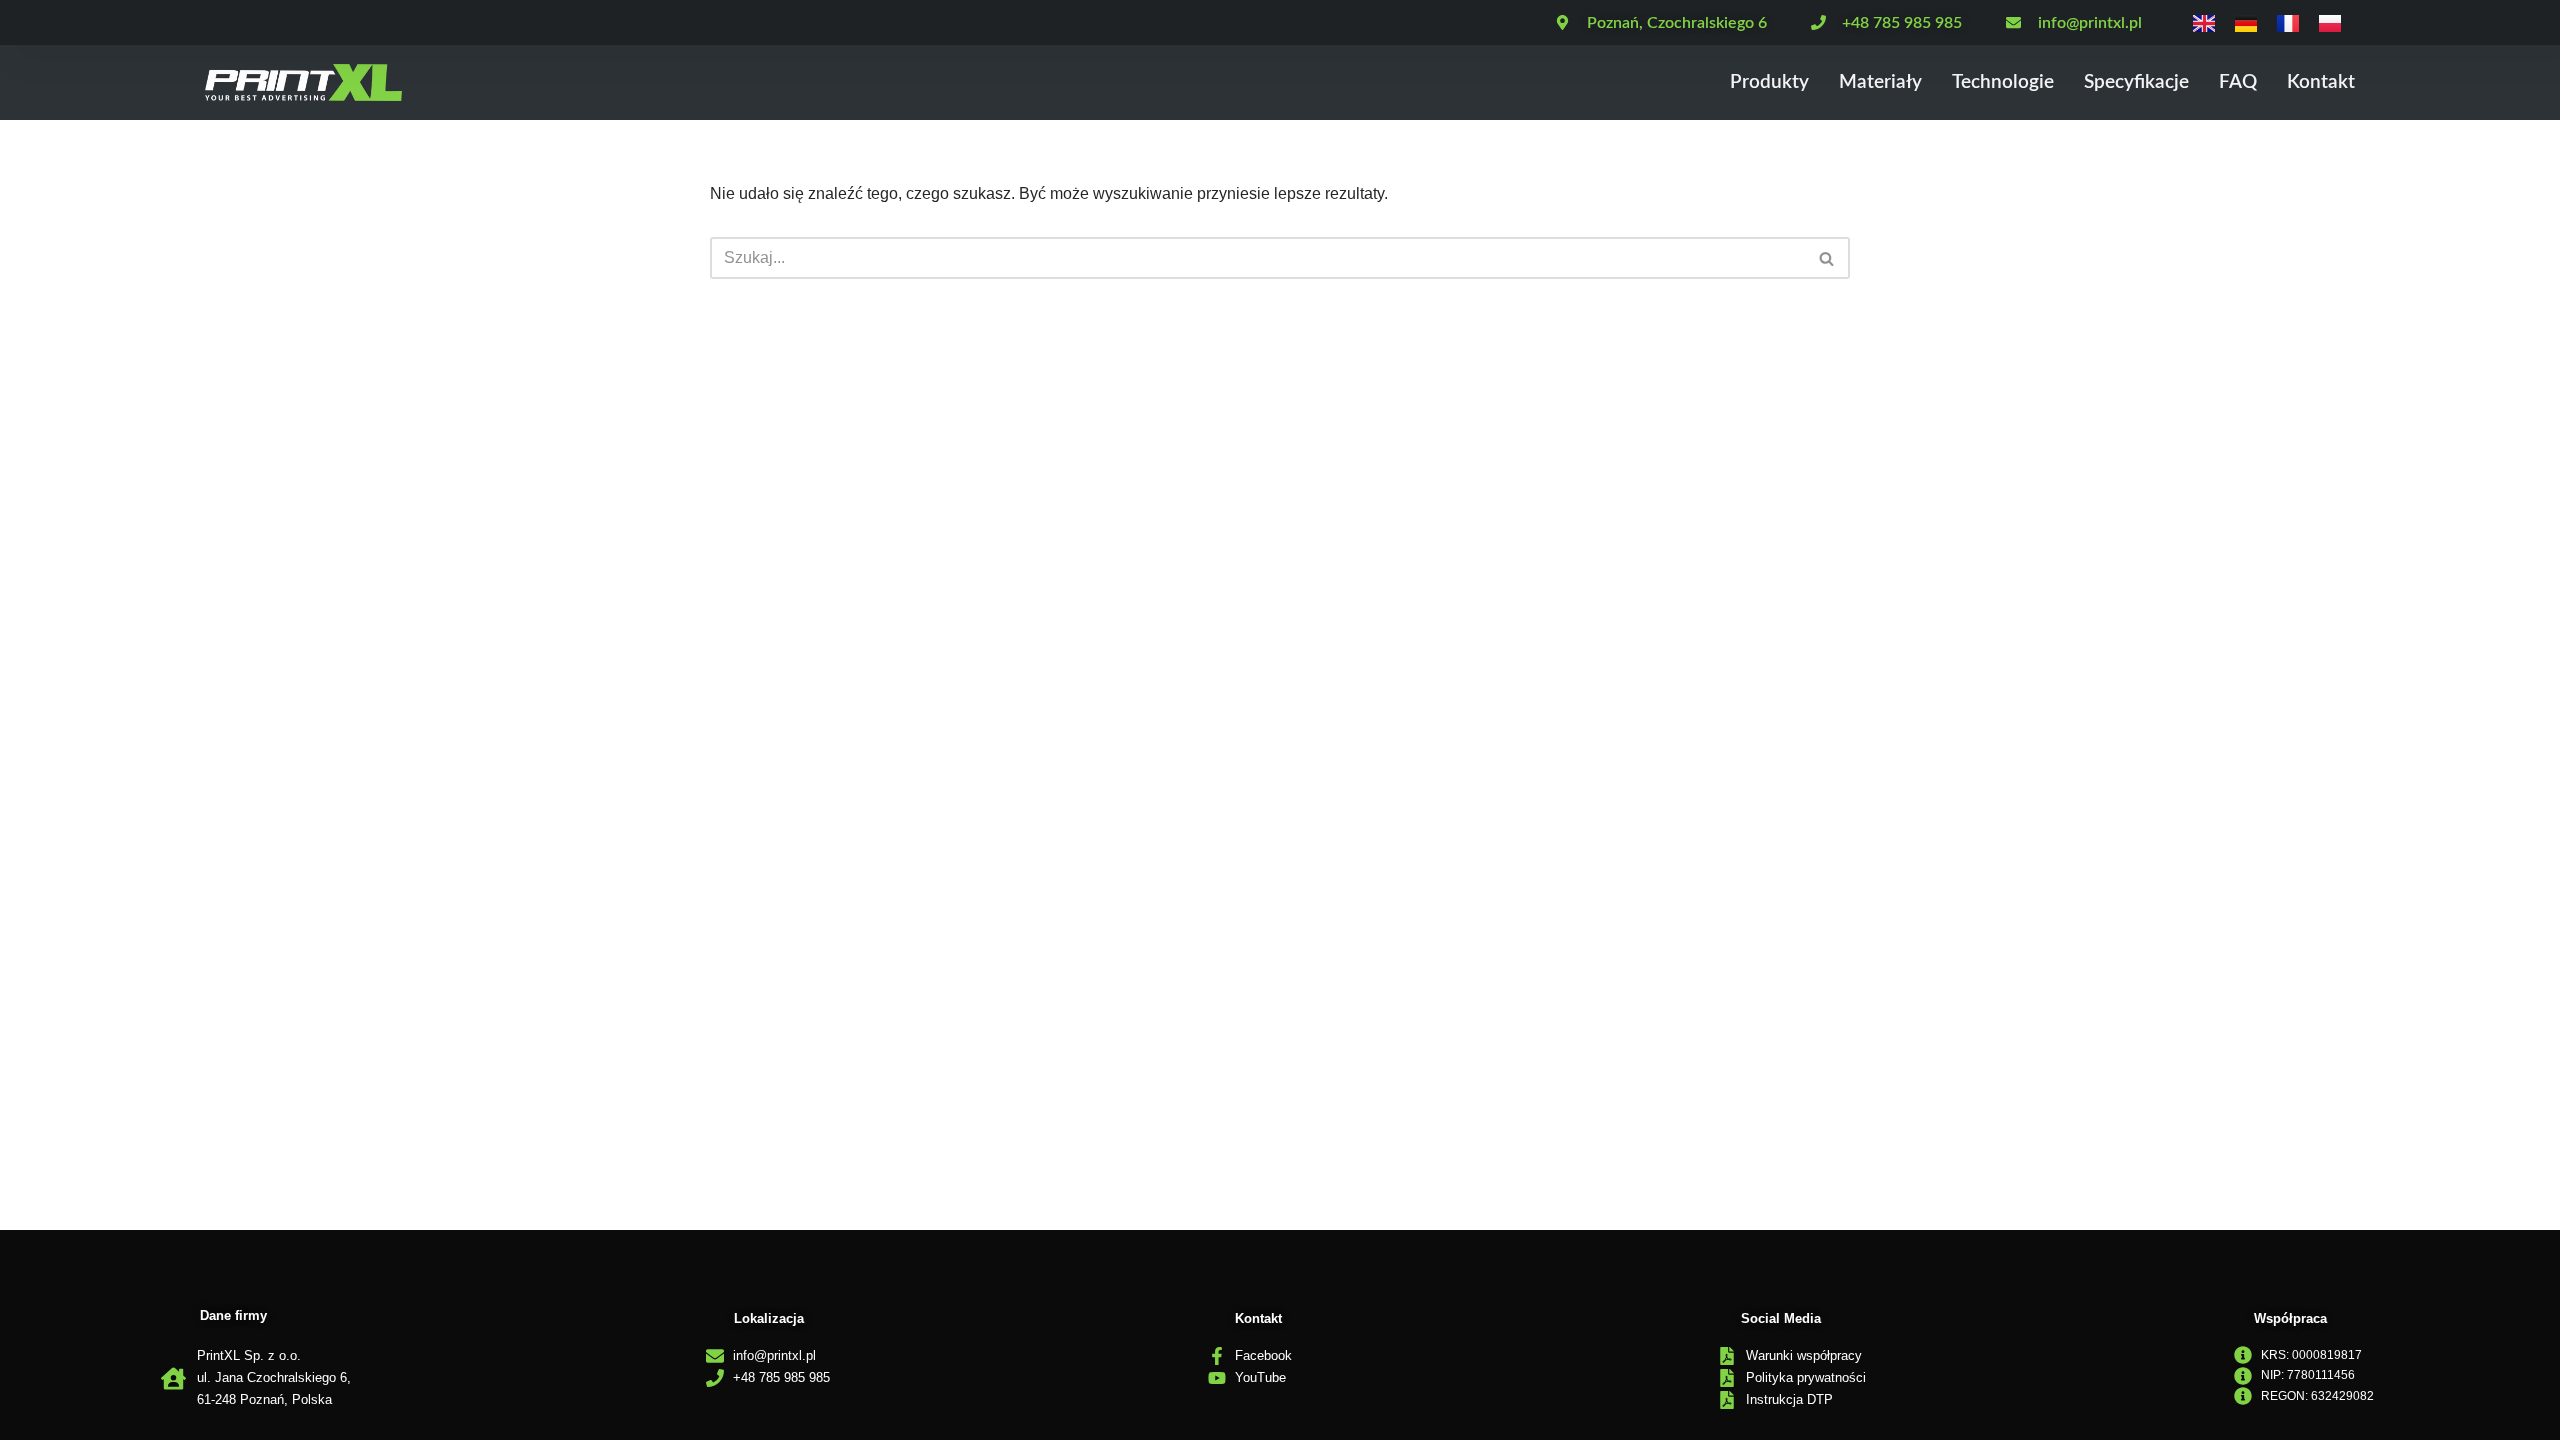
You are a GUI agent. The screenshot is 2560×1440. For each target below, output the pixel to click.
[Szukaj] (1827, 258)
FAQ (2238, 82)
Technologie (2003, 82)
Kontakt (2321, 82)
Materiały (1880, 82)
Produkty (1769, 82)
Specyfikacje (2136, 82)
